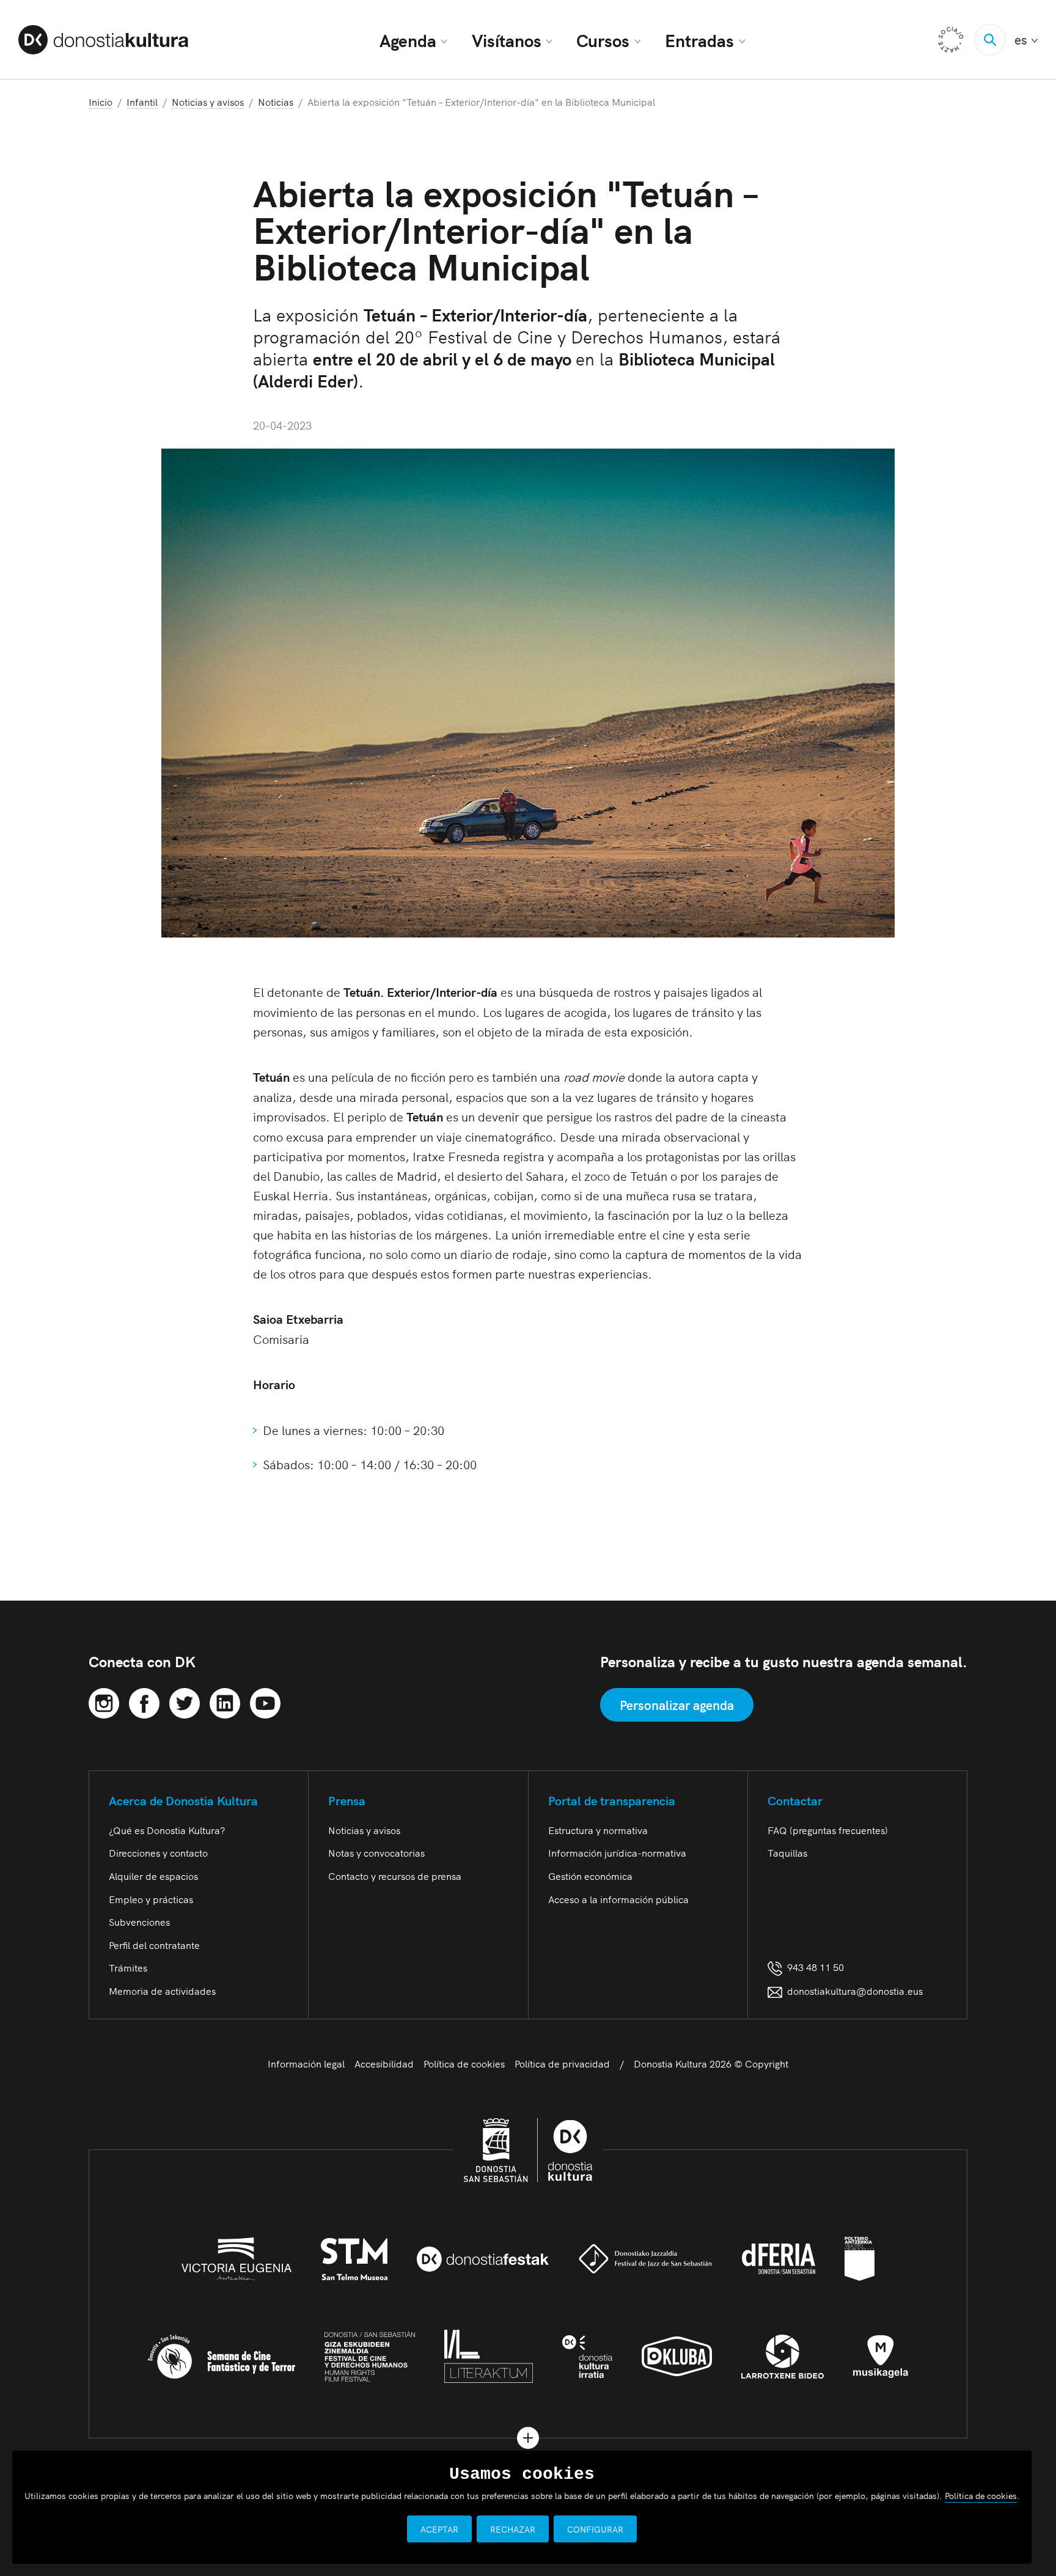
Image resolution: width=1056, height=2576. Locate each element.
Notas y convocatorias (376, 1852)
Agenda (408, 40)
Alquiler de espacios (153, 1876)
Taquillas (787, 1852)
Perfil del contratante (154, 1945)
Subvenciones (139, 1921)
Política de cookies (464, 2063)
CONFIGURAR (595, 2529)
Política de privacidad (562, 2063)
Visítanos (507, 40)
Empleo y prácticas (151, 1899)
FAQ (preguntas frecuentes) (828, 1830)
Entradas (699, 40)
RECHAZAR (513, 2529)
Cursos (603, 40)
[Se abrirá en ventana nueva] (104, 1701)
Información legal (306, 2063)
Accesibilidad (384, 2063)
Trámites (128, 1967)
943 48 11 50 (813, 1967)
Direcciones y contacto (158, 1852)
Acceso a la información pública (618, 1899)
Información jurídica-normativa (617, 1852)
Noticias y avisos (364, 1830)
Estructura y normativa (598, 1830)
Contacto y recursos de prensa (395, 1876)
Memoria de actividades (162, 1991)
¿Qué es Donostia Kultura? (167, 1830)
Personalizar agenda (677, 1704)
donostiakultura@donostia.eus (855, 1991)
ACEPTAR (439, 2529)
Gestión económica (590, 1876)
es (1026, 39)
